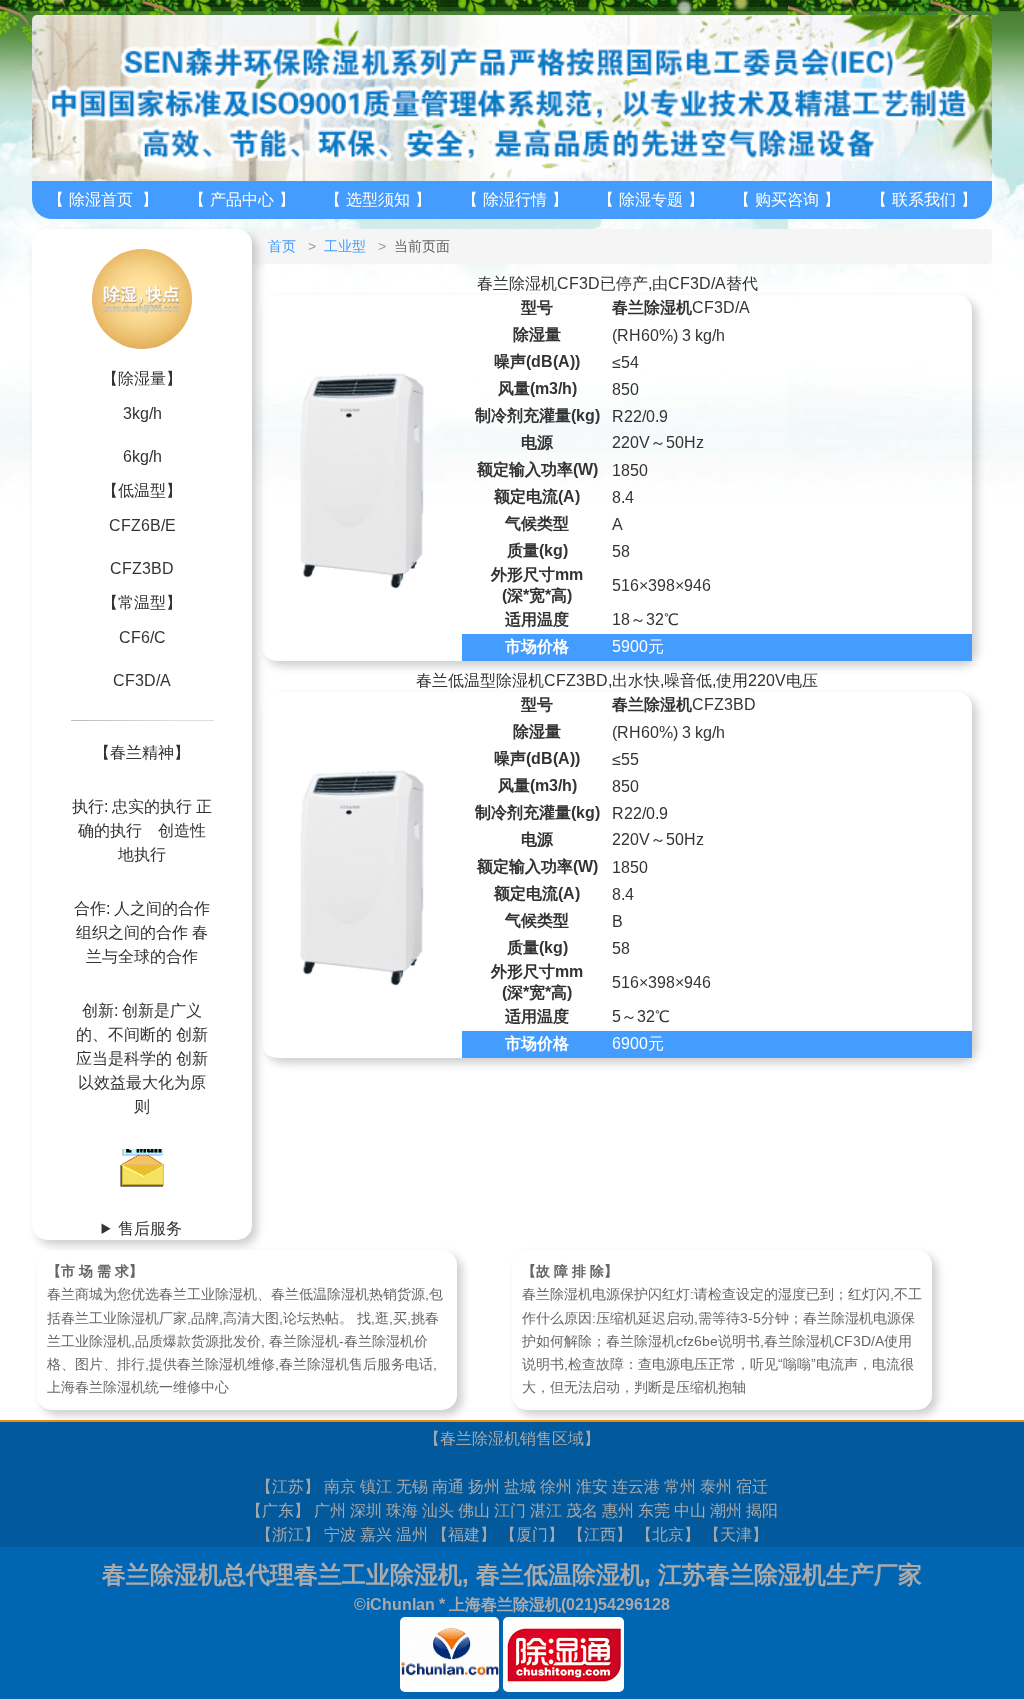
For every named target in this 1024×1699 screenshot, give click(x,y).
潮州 (726, 1510)
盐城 (520, 1486)
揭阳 (762, 1510)
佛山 (474, 1510)
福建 (464, 1534)
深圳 (366, 1510)
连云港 (636, 1486)
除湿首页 (101, 199)
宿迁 (752, 1486)
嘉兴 (376, 1534)
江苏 (288, 1486)
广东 (278, 1510)
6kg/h (142, 456)
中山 (690, 1510)
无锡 (412, 1486)
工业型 (345, 246)
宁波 (340, 1534)
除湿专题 (651, 199)
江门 (510, 1510)
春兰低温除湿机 (560, 1574)
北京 (668, 1534)
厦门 (532, 1534)
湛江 (546, 1510)
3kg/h (142, 413)
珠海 (402, 1510)
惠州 (618, 1510)
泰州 (716, 1486)
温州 (412, 1534)
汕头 (438, 1510)
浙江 (288, 1534)
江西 (600, 1534)
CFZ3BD (142, 568)
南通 (448, 1486)
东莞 (654, 1510)
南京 (340, 1486)
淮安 (592, 1486)
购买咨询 (787, 199)
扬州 (484, 1486)
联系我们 (924, 199)
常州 (680, 1486)
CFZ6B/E (142, 525)
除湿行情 (515, 199)
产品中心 (242, 199)
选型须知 (378, 199)
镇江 (376, 1486)
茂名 (582, 1510)
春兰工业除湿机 (378, 1574)
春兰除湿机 (480, 1438)
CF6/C (142, 637)
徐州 (556, 1486)
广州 (330, 1510)
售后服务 (150, 1228)
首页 (282, 246)
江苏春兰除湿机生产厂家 (790, 1574)
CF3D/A (142, 680)
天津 (736, 1534)
